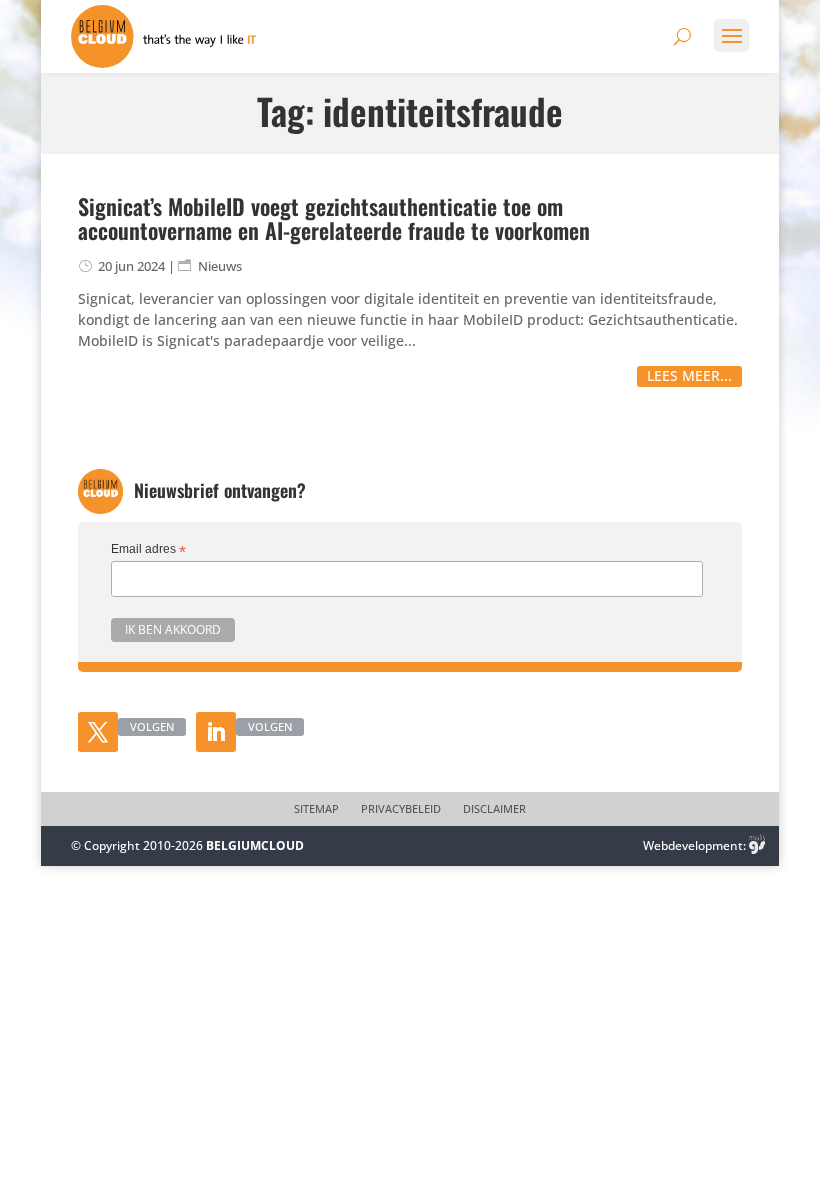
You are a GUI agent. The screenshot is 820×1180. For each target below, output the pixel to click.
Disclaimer (494, 809)
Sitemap (316, 809)
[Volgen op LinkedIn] (216, 732)
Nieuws (220, 266)
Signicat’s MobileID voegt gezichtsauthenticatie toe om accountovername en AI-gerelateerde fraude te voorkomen (334, 218)
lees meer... (689, 375)
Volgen (152, 726)
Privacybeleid (401, 809)
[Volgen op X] (98, 732)
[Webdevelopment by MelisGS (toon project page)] (757, 845)
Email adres (148, 550)
